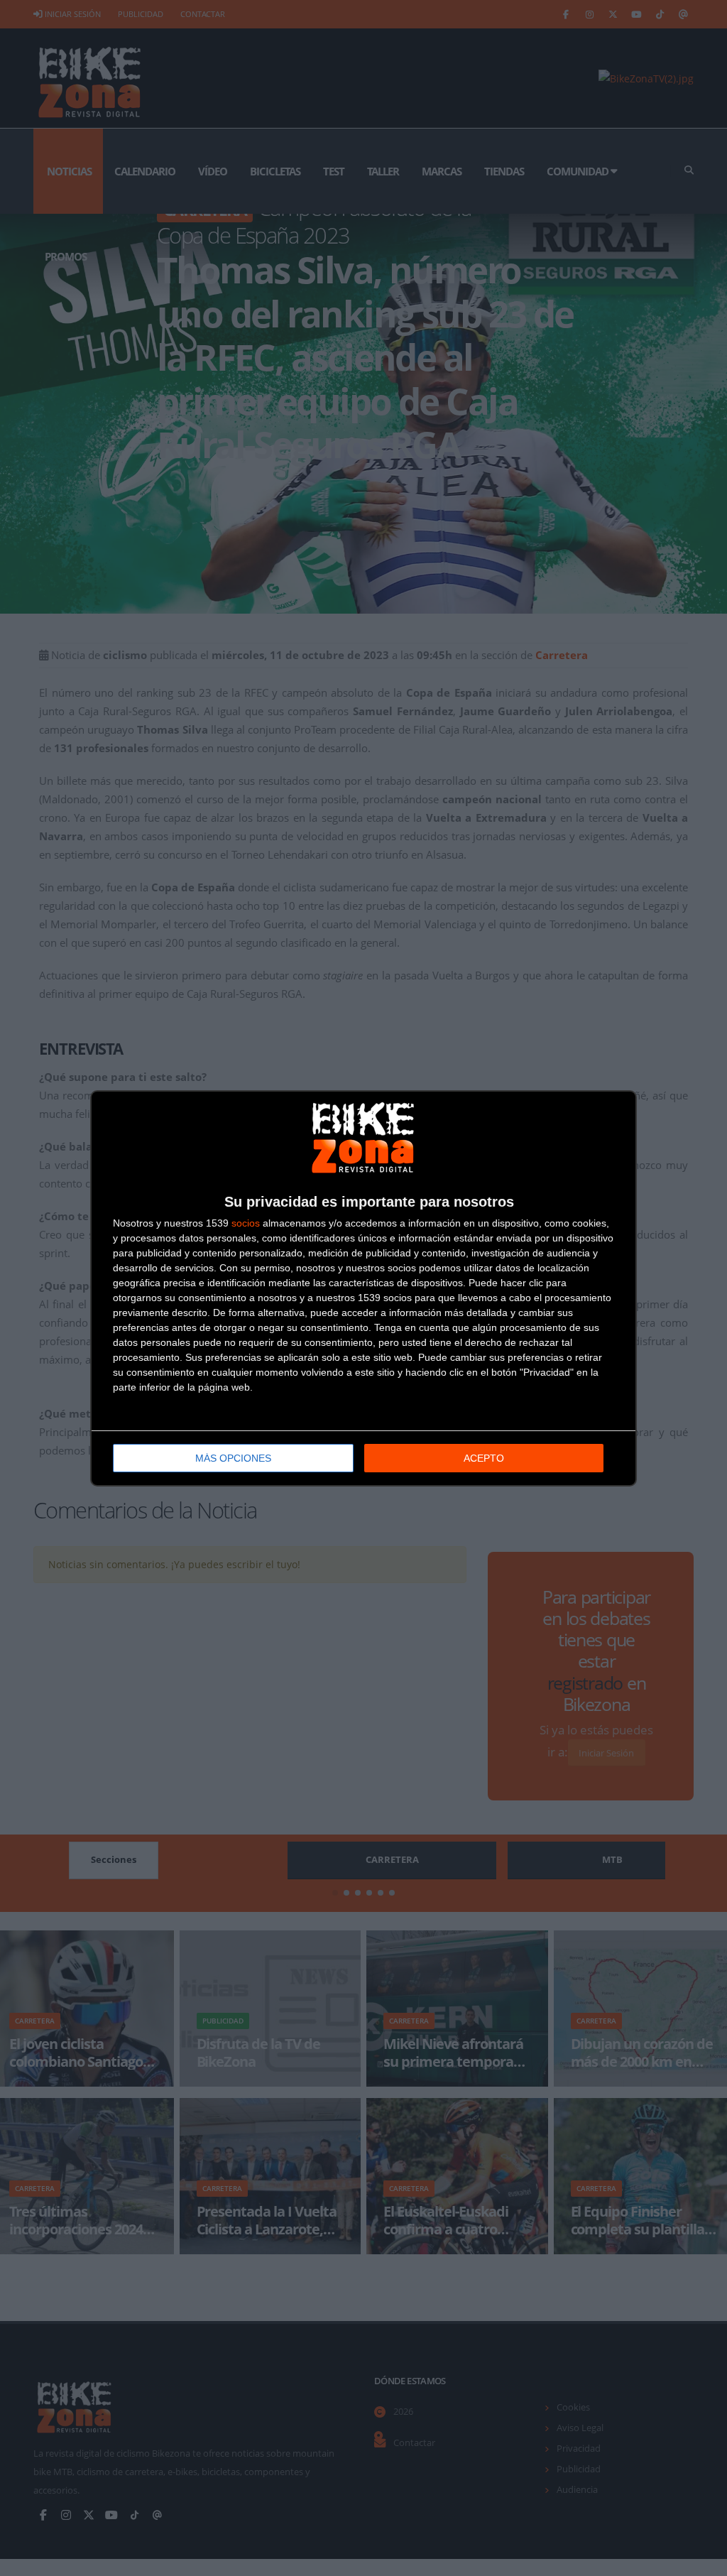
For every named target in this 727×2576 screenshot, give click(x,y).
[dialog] (363, 1288)
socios (246, 1223)
